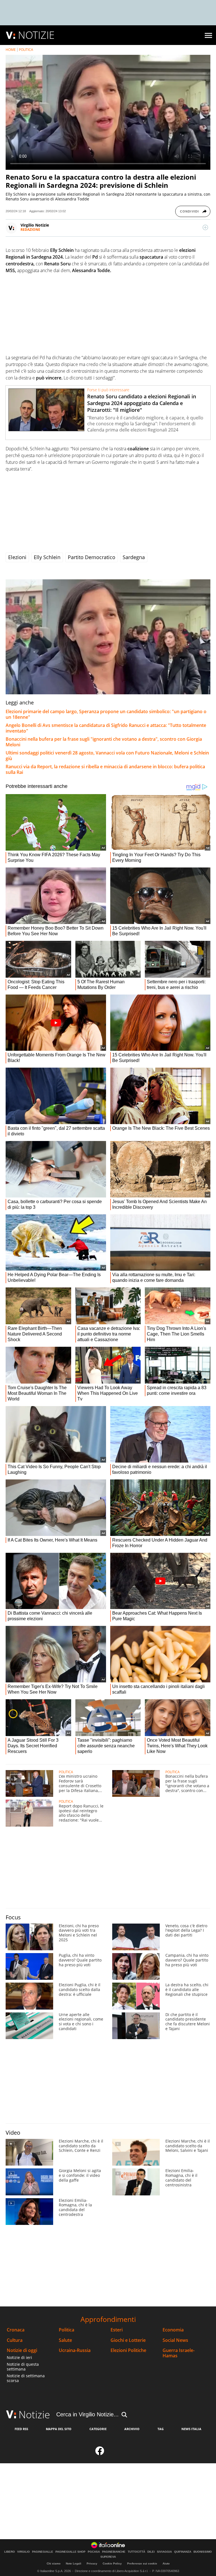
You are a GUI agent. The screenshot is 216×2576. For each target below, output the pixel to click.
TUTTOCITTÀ (136, 2552)
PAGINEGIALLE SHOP (70, 2552)
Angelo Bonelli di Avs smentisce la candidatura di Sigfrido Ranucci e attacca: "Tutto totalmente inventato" (106, 728)
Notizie (34, 2415)
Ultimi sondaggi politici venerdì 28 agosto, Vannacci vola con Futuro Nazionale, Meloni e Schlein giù (107, 756)
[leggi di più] (205, 227)
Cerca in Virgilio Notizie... (87, 2414)
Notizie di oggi (22, 2350)
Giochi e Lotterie (128, 2340)
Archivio (132, 2429)
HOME (11, 50)
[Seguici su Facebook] (100, 2452)
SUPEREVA (108, 2557)
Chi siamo (54, 2563)
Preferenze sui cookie (142, 2563)
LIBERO (10, 2552)
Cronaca (16, 2330)
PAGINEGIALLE (43, 2552)
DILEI (151, 2552)
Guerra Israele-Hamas (179, 2353)
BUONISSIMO (203, 2552)
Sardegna (134, 557)
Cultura (15, 2340)
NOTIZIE (36, 35)
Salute (65, 2340)
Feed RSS (21, 2429)
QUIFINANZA (183, 2552)
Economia (173, 2330)
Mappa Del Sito (59, 2429)
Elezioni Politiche (128, 2350)
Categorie (98, 2429)
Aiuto (166, 2563)
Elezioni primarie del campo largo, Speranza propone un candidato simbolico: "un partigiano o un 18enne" (106, 714)
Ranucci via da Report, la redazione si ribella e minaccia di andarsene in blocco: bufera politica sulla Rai (105, 769)
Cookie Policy (112, 2563)
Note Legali (74, 2563)
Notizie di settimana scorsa (26, 2378)
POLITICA (26, 50)
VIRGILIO (23, 2552)
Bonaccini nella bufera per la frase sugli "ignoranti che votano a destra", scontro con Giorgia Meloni (104, 742)
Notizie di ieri (19, 2357)
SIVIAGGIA (164, 2552)
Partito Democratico (92, 557)
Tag (161, 2429)
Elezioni (17, 557)
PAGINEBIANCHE (114, 2552)
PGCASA (94, 2552)
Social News (175, 2340)
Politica (67, 2330)
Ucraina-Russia (75, 2350)
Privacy (92, 2563)
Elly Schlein (47, 557)
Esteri (117, 2330)
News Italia (191, 2429)
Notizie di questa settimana (23, 2367)
